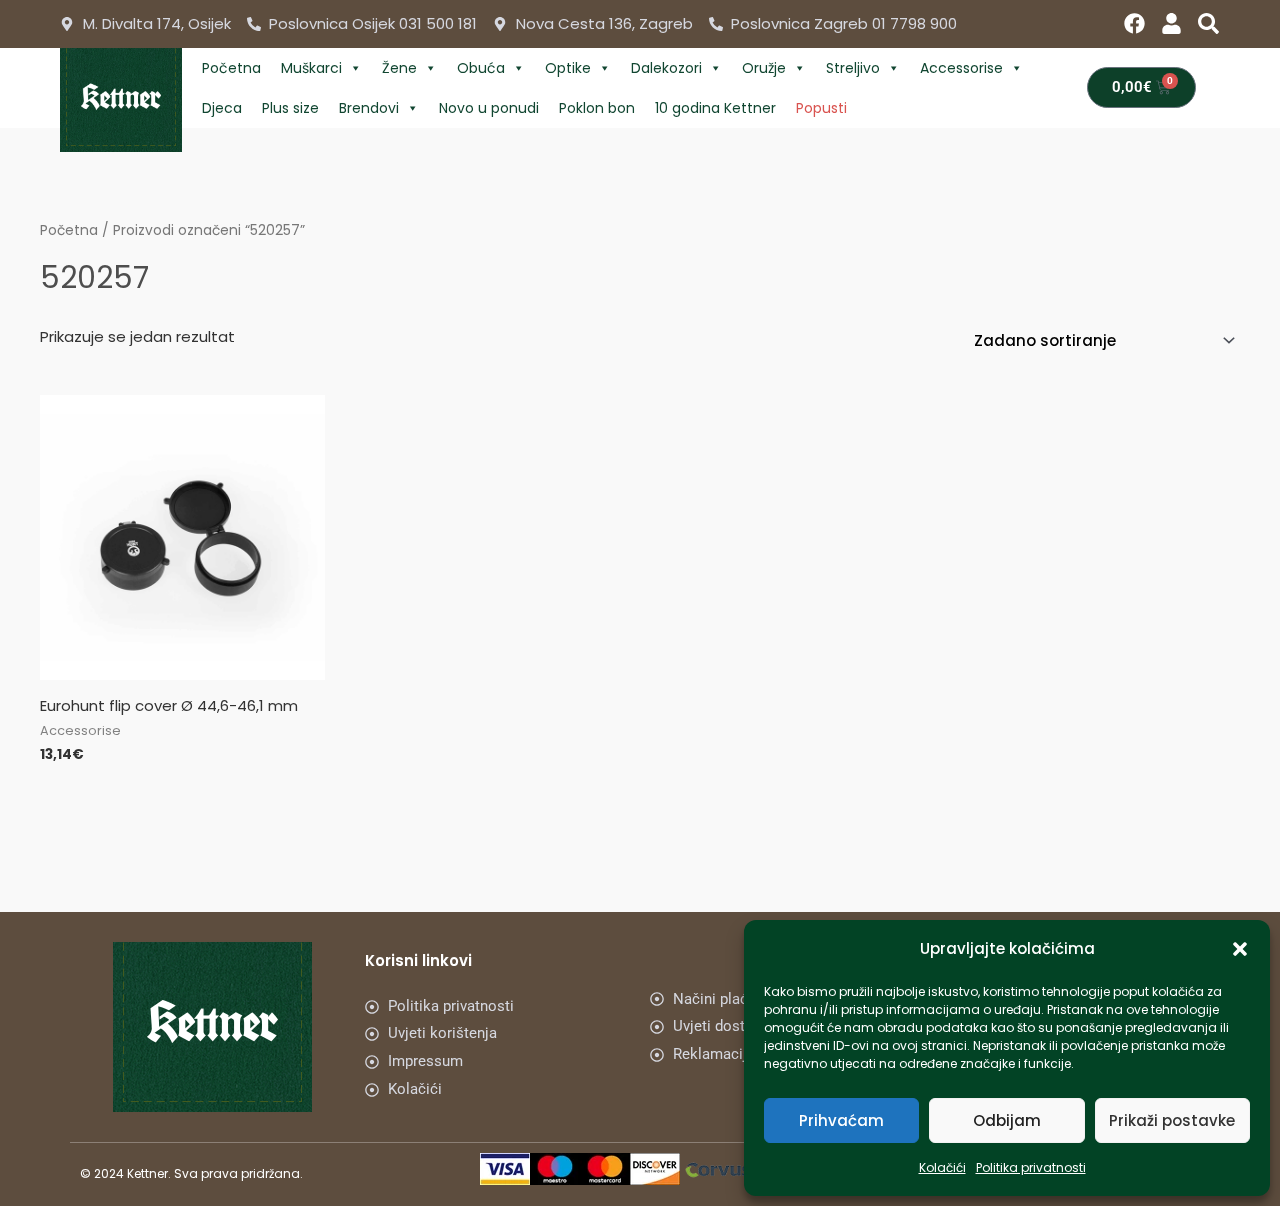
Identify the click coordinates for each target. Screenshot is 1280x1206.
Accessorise (961, 68)
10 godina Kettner (715, 108)
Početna (231, 68)
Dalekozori (666, 68)
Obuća (481, 68)
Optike (568, 68)
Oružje (764, 68)
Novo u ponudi (489, 108)
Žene (399, 68)
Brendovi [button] (369, 108)
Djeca (222, 108)
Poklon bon (597, 108)
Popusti (821, 108)
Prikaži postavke (1172, 1120)
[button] (1240, 949)
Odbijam (1007, 1120)
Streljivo (853, 68)
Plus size (290, 108)
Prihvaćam (841, 1120)
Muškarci (311, 68)
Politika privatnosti (1031, 1167)
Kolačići (942, 1167)
